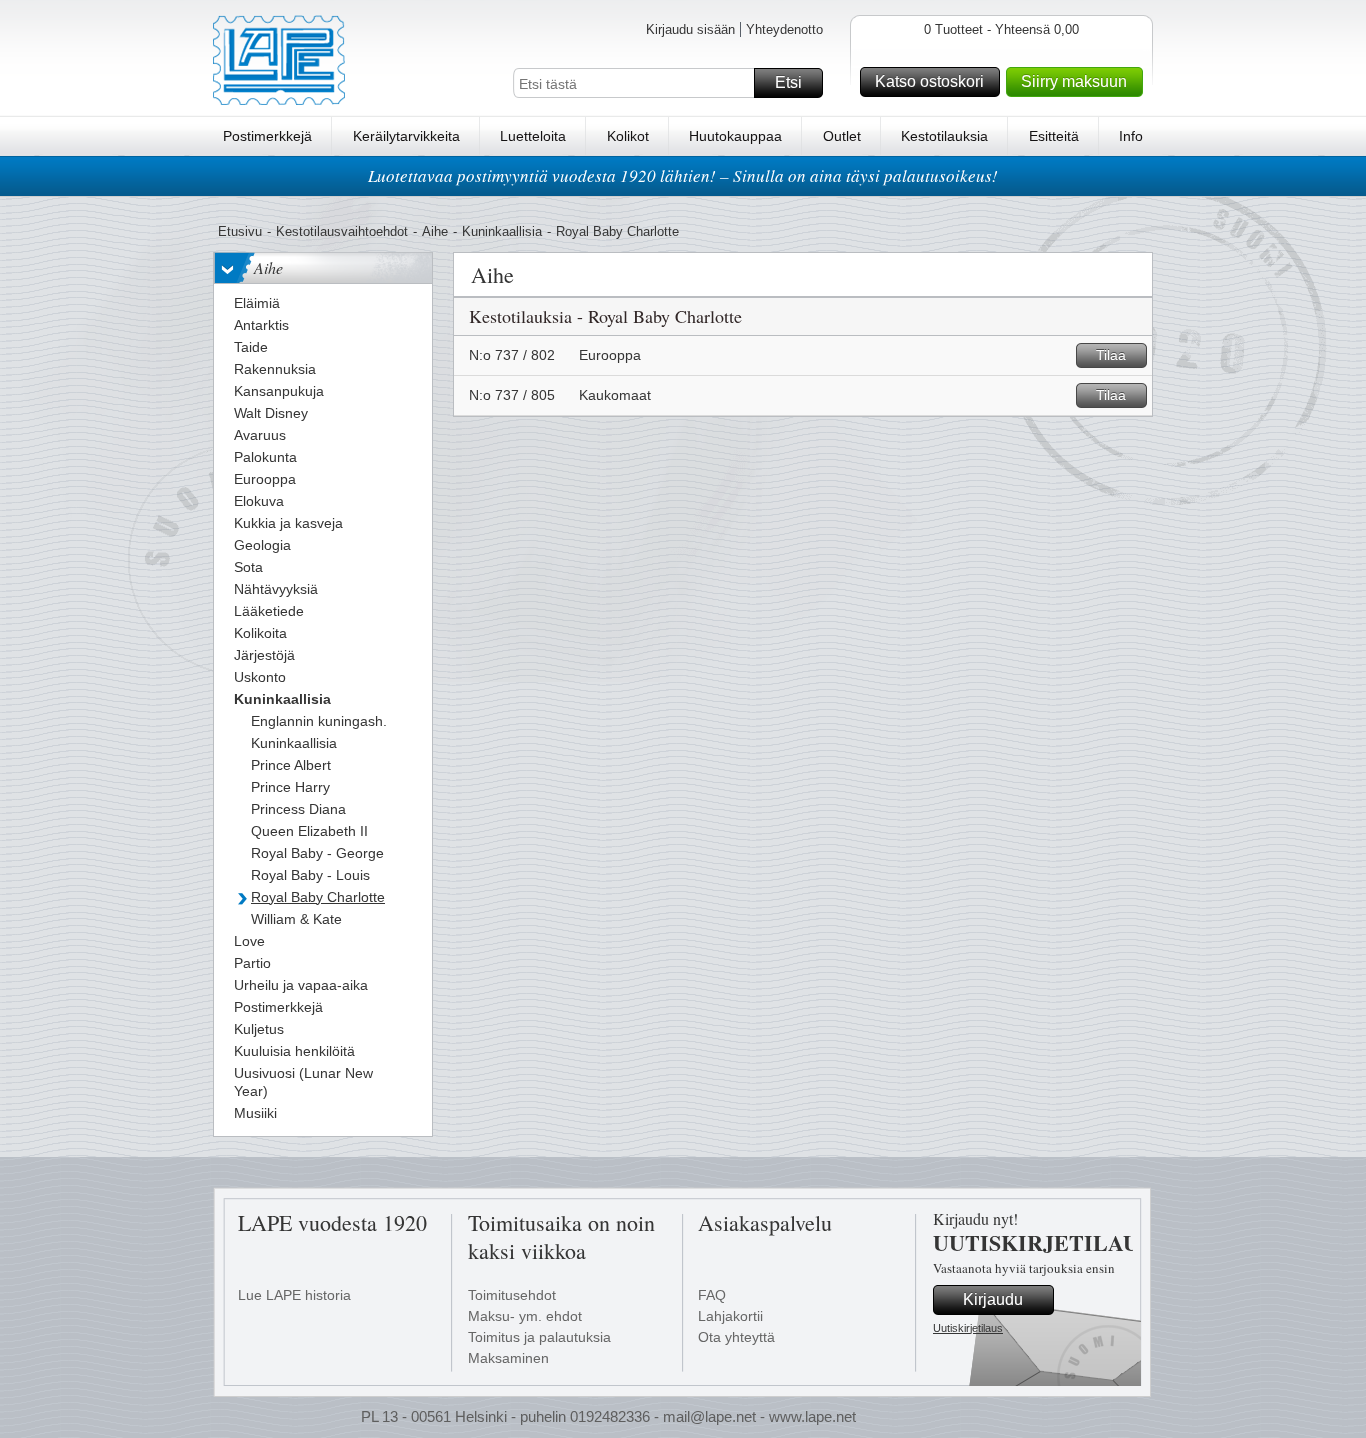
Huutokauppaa (735, 136)
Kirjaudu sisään (690, 29)
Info (1131, 136)
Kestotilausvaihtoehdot (342, 231)
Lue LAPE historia (294, 1295)
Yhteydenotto (784, 29)
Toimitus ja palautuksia (539, 1337)
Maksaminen (508, 1358)
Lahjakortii (730, 1316)
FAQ (712, 1295)
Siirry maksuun (1074, 81)
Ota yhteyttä (736, 1337)
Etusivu (240, 231)
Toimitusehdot (512, 1295)
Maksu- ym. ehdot (525, 1316)
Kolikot (628, 136)
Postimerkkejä (267, 136)
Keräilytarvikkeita (406, 136)
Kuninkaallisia (502, 231)
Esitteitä (1054, 136)
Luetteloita (533, 136)
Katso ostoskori (929, 81)
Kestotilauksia (944, 136)
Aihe (435, 231)
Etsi (788, 82)
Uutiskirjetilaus (968, 1328)
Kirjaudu (993, 1299)
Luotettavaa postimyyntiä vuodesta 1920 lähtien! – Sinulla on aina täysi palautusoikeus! (683, 175)
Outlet (842, 136)
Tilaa (1111, 355)
